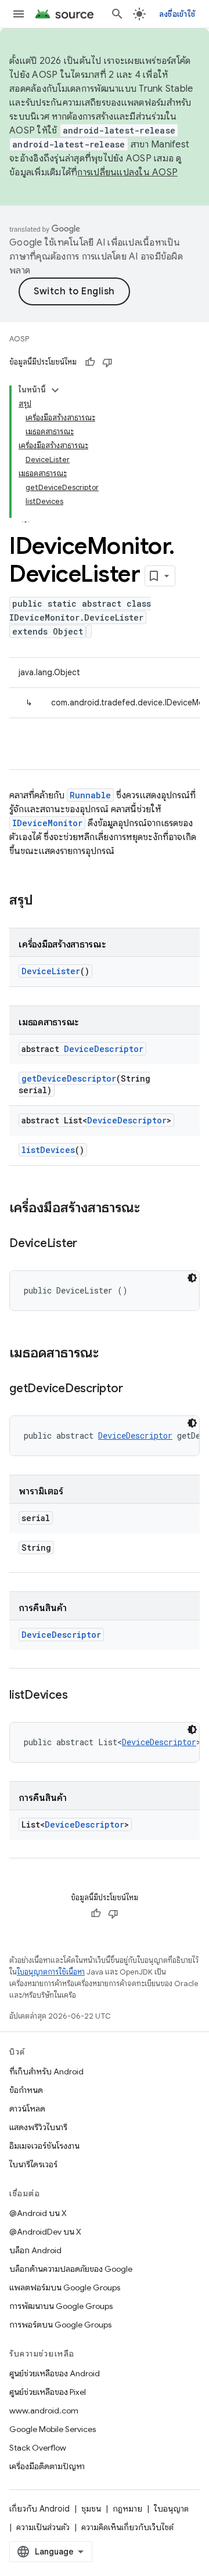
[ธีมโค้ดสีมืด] (192, 1278)
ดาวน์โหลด (27, 2109)
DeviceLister (51, 971)
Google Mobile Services (53, 2429)
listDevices (48, 1150)
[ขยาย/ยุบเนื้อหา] (55, 390)
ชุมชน (91, 2509)
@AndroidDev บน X (45, 2232)
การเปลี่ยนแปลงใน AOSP (127, 172)
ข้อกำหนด (26, 2090)
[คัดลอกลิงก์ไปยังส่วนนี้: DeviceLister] (89, 1244)
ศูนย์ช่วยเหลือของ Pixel (48, 2392)
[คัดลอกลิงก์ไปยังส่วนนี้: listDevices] (79, 1696)
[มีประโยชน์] (90, 362)
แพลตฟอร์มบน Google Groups (65, 2287)
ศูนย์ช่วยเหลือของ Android (55, 2373)
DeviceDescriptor (104, 1049)
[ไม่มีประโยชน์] (107, 362)
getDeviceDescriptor (69, 1078)
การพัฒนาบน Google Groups (61, 2306)
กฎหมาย (127, 2509)
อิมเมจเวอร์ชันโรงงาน (44, 2146)
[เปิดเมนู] (19, 14)
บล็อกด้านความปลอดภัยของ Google (71, 2269)
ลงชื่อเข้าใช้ (177, 14)
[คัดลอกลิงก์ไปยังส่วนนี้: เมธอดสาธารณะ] (110, 1354)
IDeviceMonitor (47, 823)
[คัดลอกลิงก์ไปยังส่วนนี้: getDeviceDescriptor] (134, 1389)
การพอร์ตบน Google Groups (60, 2325)
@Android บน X (38, 2213)
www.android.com (44, 2411)
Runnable (90, 795)
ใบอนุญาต (171, 2509)
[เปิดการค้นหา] (117, 14)
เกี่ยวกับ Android (39, 2509)
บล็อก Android (35, 2250)
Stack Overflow (38, 2448)
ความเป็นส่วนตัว (43, 2527)
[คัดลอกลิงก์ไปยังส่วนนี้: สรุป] (45, 901)
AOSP (19, 339)
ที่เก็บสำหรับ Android (46, 2071)
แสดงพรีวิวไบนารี (38, 2127)
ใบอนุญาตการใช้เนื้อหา (51, 1972)
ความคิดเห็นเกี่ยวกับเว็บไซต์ (127, 2527)
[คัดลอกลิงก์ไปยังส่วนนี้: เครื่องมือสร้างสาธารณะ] (152, 1209)
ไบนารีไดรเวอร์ (33, 2164)
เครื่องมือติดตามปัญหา (47, 2466)
